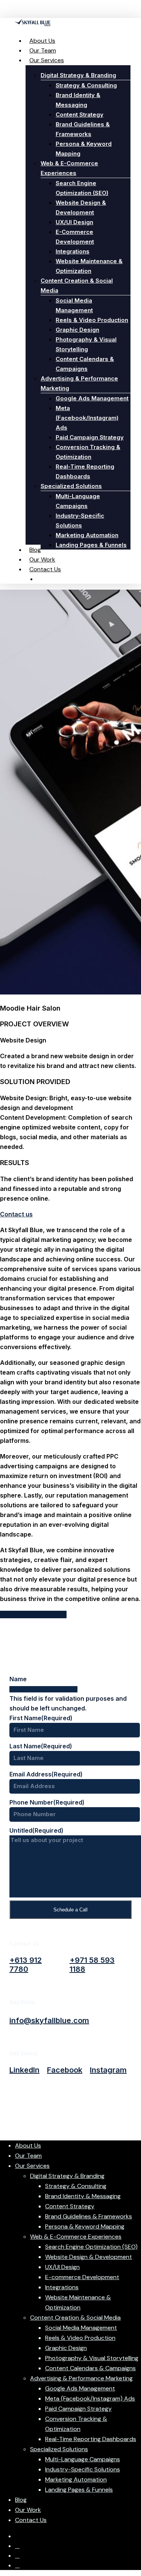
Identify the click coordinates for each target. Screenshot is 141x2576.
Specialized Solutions (59, 2449)
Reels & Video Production (80, 2338)
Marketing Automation (76, 2479)
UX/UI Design (62, 2267)
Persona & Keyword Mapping (85, 2226)
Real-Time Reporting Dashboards (91, 2439)
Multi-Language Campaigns (83, 2459)
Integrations (62, 2287)
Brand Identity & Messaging (83, 2196)
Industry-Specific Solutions (83, 2469)
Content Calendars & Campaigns (90, 2368)
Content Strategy (70, 2206)
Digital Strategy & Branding (67, 2176)
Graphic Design (66, 2348)
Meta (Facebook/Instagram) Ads (90, 2399)
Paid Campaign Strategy (78, 2409)
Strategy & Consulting (76, 2186)
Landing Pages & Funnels (79, 2490)
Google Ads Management (80, 2388)
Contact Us (31, 2520)
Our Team (28, 2156)
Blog (21, 2500)
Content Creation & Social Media (75, 2318)
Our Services (32, 2166)
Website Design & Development (89, 2257)
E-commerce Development (82, 2277)
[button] (26, 1965)
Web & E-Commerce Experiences (76, 2237)
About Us (28, 2145)
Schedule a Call (70, 1910)
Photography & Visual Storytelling (92, 2358)
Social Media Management (81, 2328)
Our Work (28, 2510)
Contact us (16, 1214)
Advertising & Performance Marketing (81, 2378)
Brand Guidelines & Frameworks (89, 2216)
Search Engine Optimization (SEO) (91, 2247)
